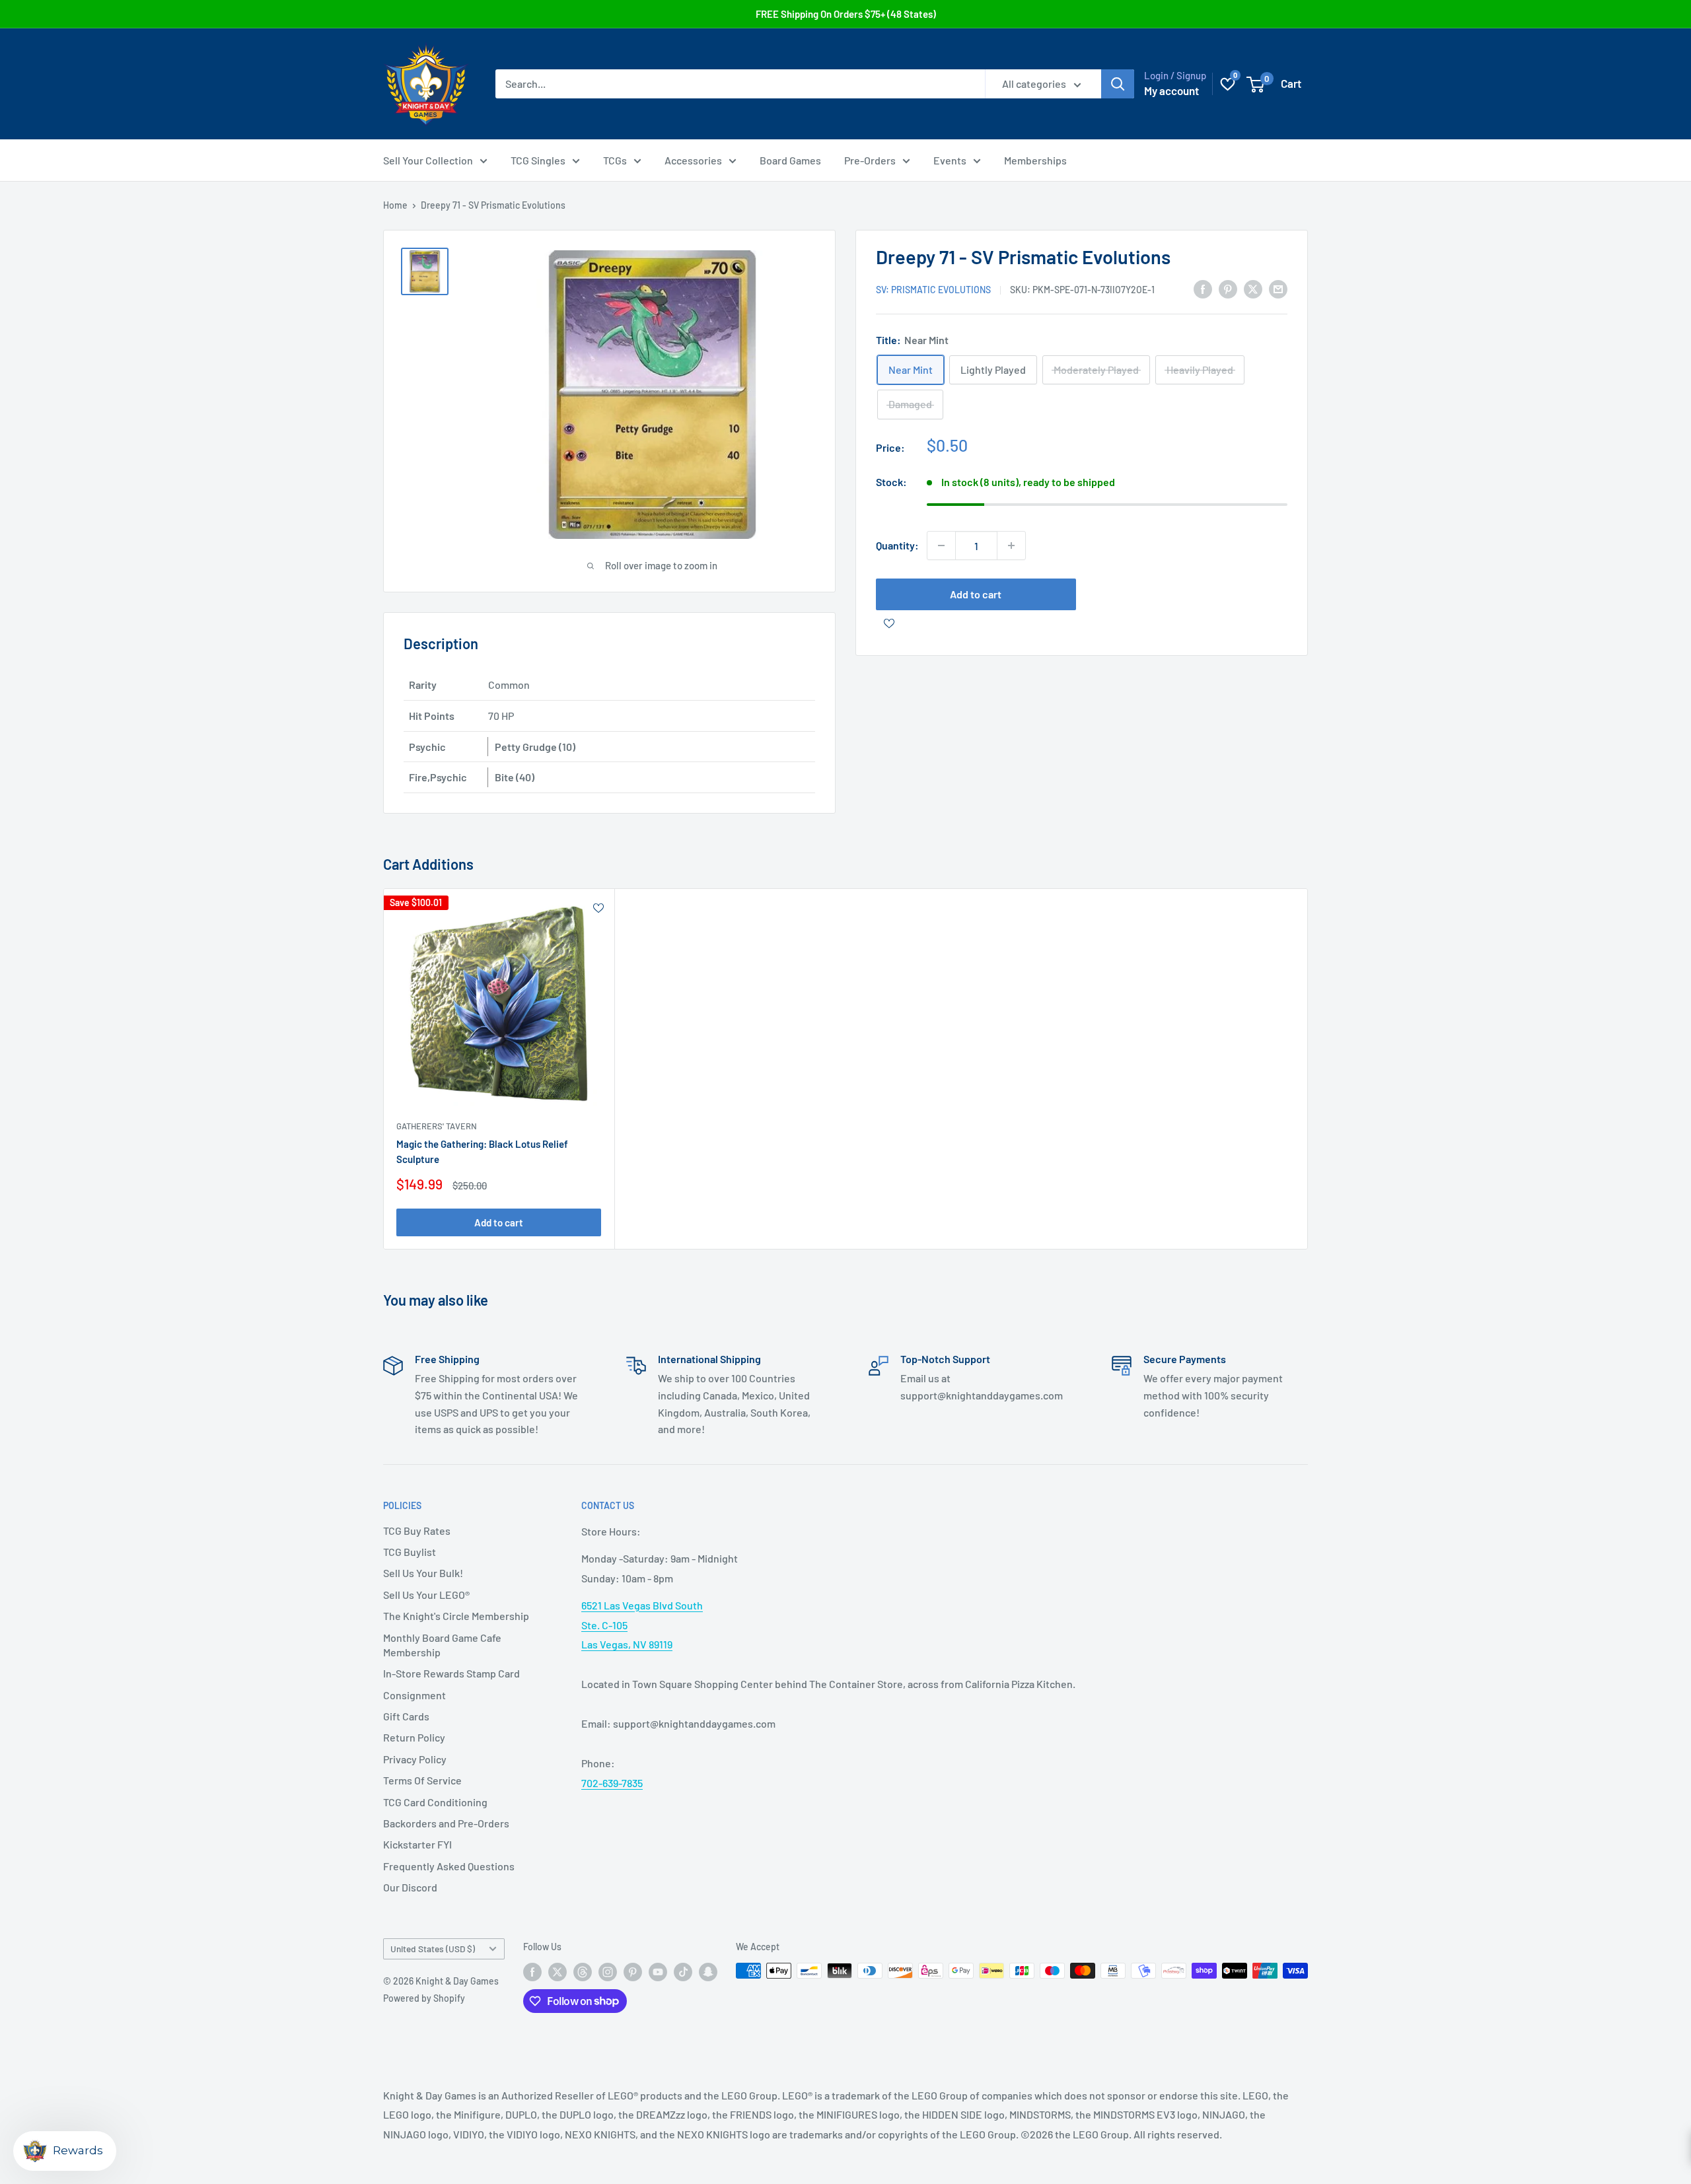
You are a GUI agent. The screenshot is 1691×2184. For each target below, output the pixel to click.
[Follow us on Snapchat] (708, 1972)
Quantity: (897, 545)
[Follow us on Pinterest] (633, 1972)
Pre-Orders (870, 160)
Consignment (414, 1695)
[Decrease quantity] (941, 546)
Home (395, 205)
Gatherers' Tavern (437, 1126)
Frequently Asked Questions (449, 1866)
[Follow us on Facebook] (532, 1972)
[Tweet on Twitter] (1253, 288)
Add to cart (976, 594)
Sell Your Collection (428, 160)
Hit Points (432, 716)
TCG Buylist (410, 1552)
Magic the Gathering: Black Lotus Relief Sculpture (482, 1151)
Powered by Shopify (424, 1998)
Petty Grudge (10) (535, 747)
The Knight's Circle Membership (456, 1616)
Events (950, 160)
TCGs (615, 160)
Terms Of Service (422, 1780)
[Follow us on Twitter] (558, 1972)
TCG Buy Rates (417, 1531)
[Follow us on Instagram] (608, 1972)
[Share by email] (1278, 288)
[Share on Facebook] (1203, 288)
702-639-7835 (612, 1783)
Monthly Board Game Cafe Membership (442, 1645)
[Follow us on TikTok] (683, 1972)
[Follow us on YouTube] (658, 1972)
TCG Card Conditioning (435, 1802)
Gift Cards (406, 1716)
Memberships (1035, 160)
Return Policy (414, 1737)
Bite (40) (515, 777)
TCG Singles (538, 160)
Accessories (693, 160)
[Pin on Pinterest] (1228, 288)
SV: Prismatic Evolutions (933, 290)
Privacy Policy (415, 1759)
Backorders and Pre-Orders (446, 1823)
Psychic (427, 747)
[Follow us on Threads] (583, 1972)
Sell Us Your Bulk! (423, 1573)
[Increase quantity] (1011, 546)
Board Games (790, 160)
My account (1171, 90)
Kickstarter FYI (417, 1844)
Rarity (423, 685)
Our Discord (410, 1887)
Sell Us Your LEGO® (426, 1595)
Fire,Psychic (438, 777)
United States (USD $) (433, 1949)
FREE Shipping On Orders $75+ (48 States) (846, 14)
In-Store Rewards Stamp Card (451, 1673)
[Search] (1118, 84)
